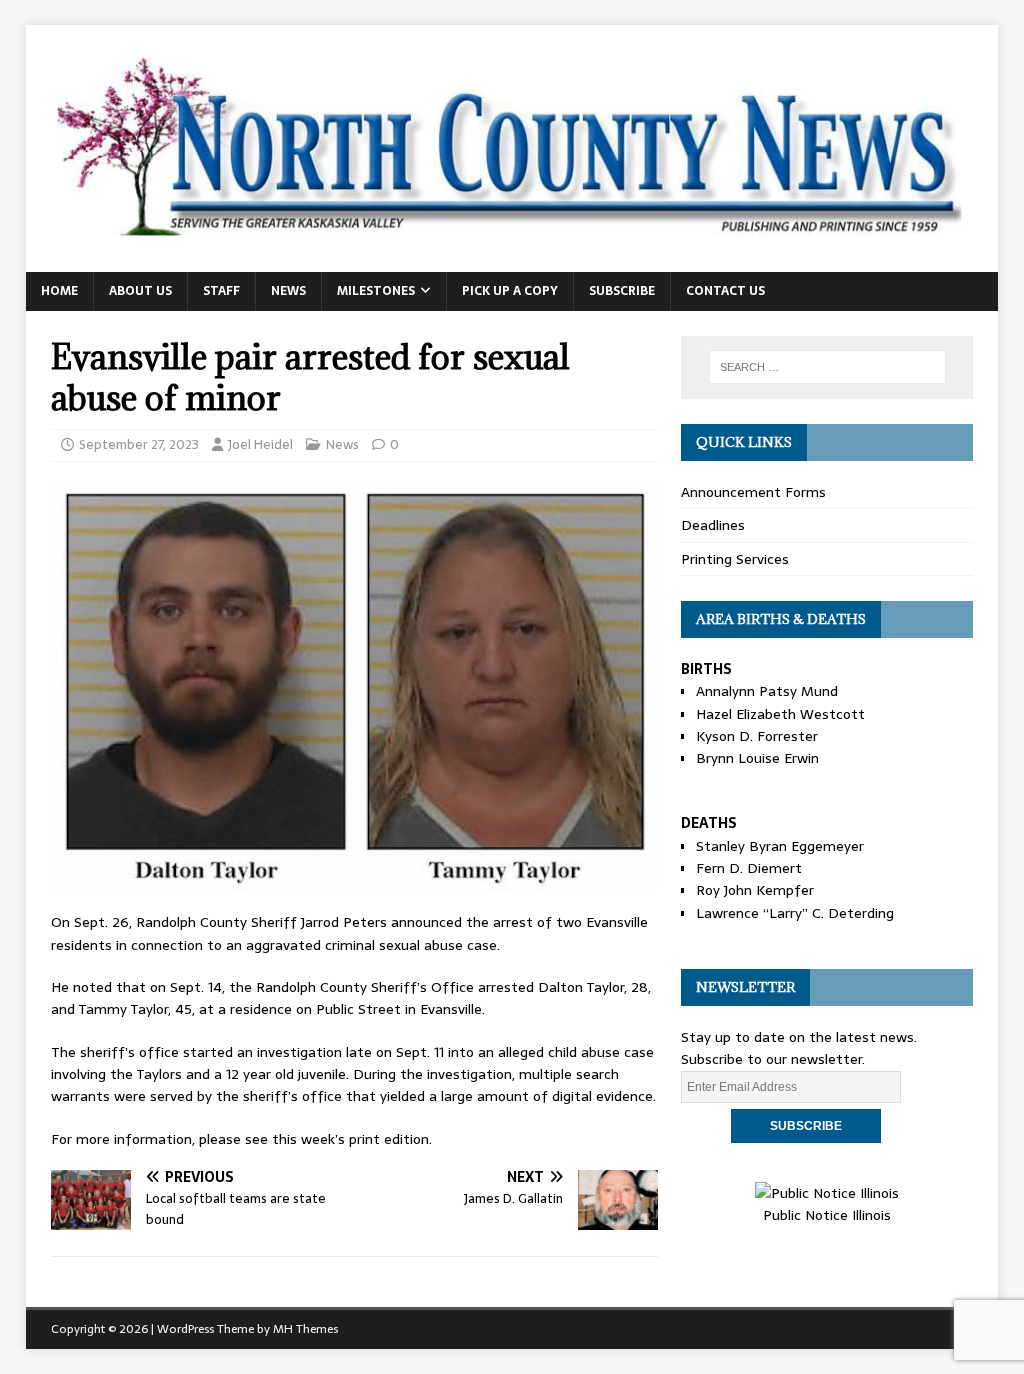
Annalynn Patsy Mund (767, 691)
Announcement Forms (753, 492)
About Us (140, 291)
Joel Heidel (260, 444)
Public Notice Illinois (827, 1215)
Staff (221, 291)
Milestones (376, 291)
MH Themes (305, 1329)
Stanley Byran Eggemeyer (780, 846)
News (288, 291)
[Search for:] (827, 367)
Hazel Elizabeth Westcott (780, 714)
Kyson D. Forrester (757, 736)
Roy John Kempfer (755, 890)
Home (59, 291)
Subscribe (622, 291)
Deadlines (713, 525)
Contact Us (725, 291)
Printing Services (735, 559)
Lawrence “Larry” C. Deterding (795, 913)
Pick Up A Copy (510, 291)
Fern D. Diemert (749, 868)
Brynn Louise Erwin (757, 758)
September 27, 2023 (139, 444)
